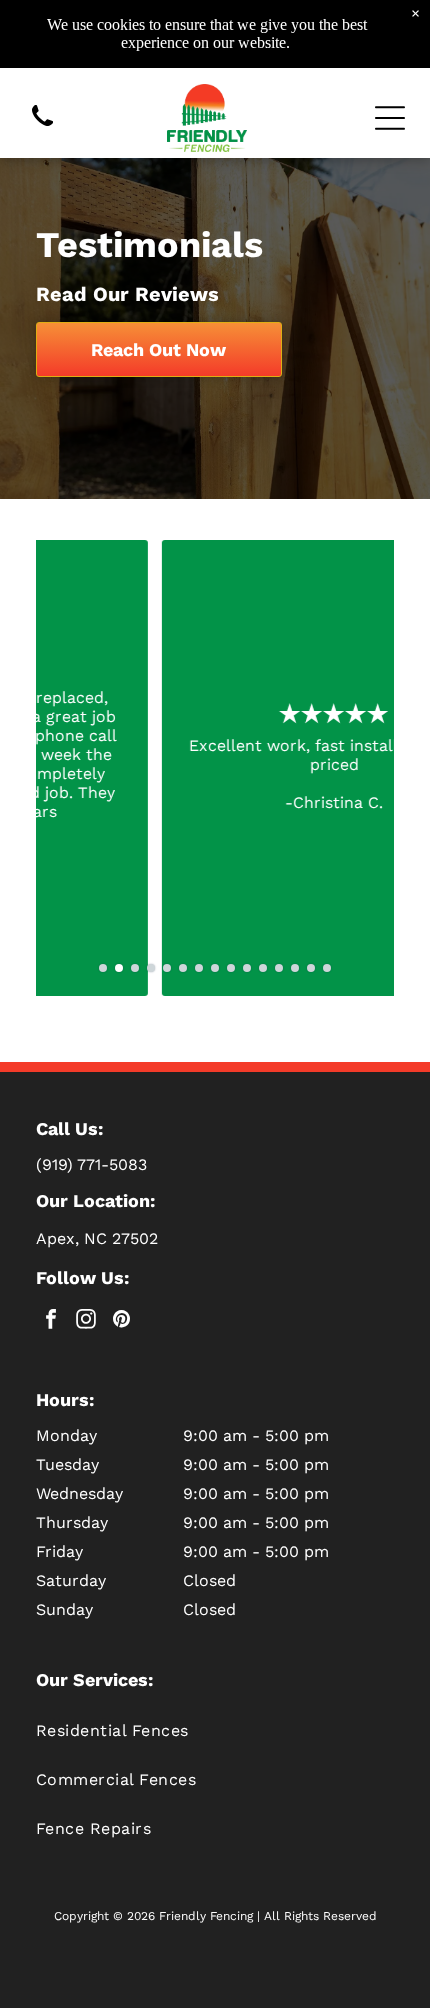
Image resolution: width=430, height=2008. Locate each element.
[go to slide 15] (327, 968)
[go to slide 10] (247, 968)
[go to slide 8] (215, 968)
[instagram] (86, 1321)
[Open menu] (390, 118)
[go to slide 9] (231, 968)
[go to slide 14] (311, 968)
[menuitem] (215, 1730)
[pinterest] (121, 1321)
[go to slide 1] (103, 968)
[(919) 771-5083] (42, 127)
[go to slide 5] (167, 968)
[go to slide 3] (135, 968)
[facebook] (51, 1321)
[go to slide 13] (295, 968)
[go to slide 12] (279, 968)
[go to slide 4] (151, 968)
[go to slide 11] (263, 968)
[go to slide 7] (199, 968)
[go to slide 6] (183, 968)
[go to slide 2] (119, 968)
